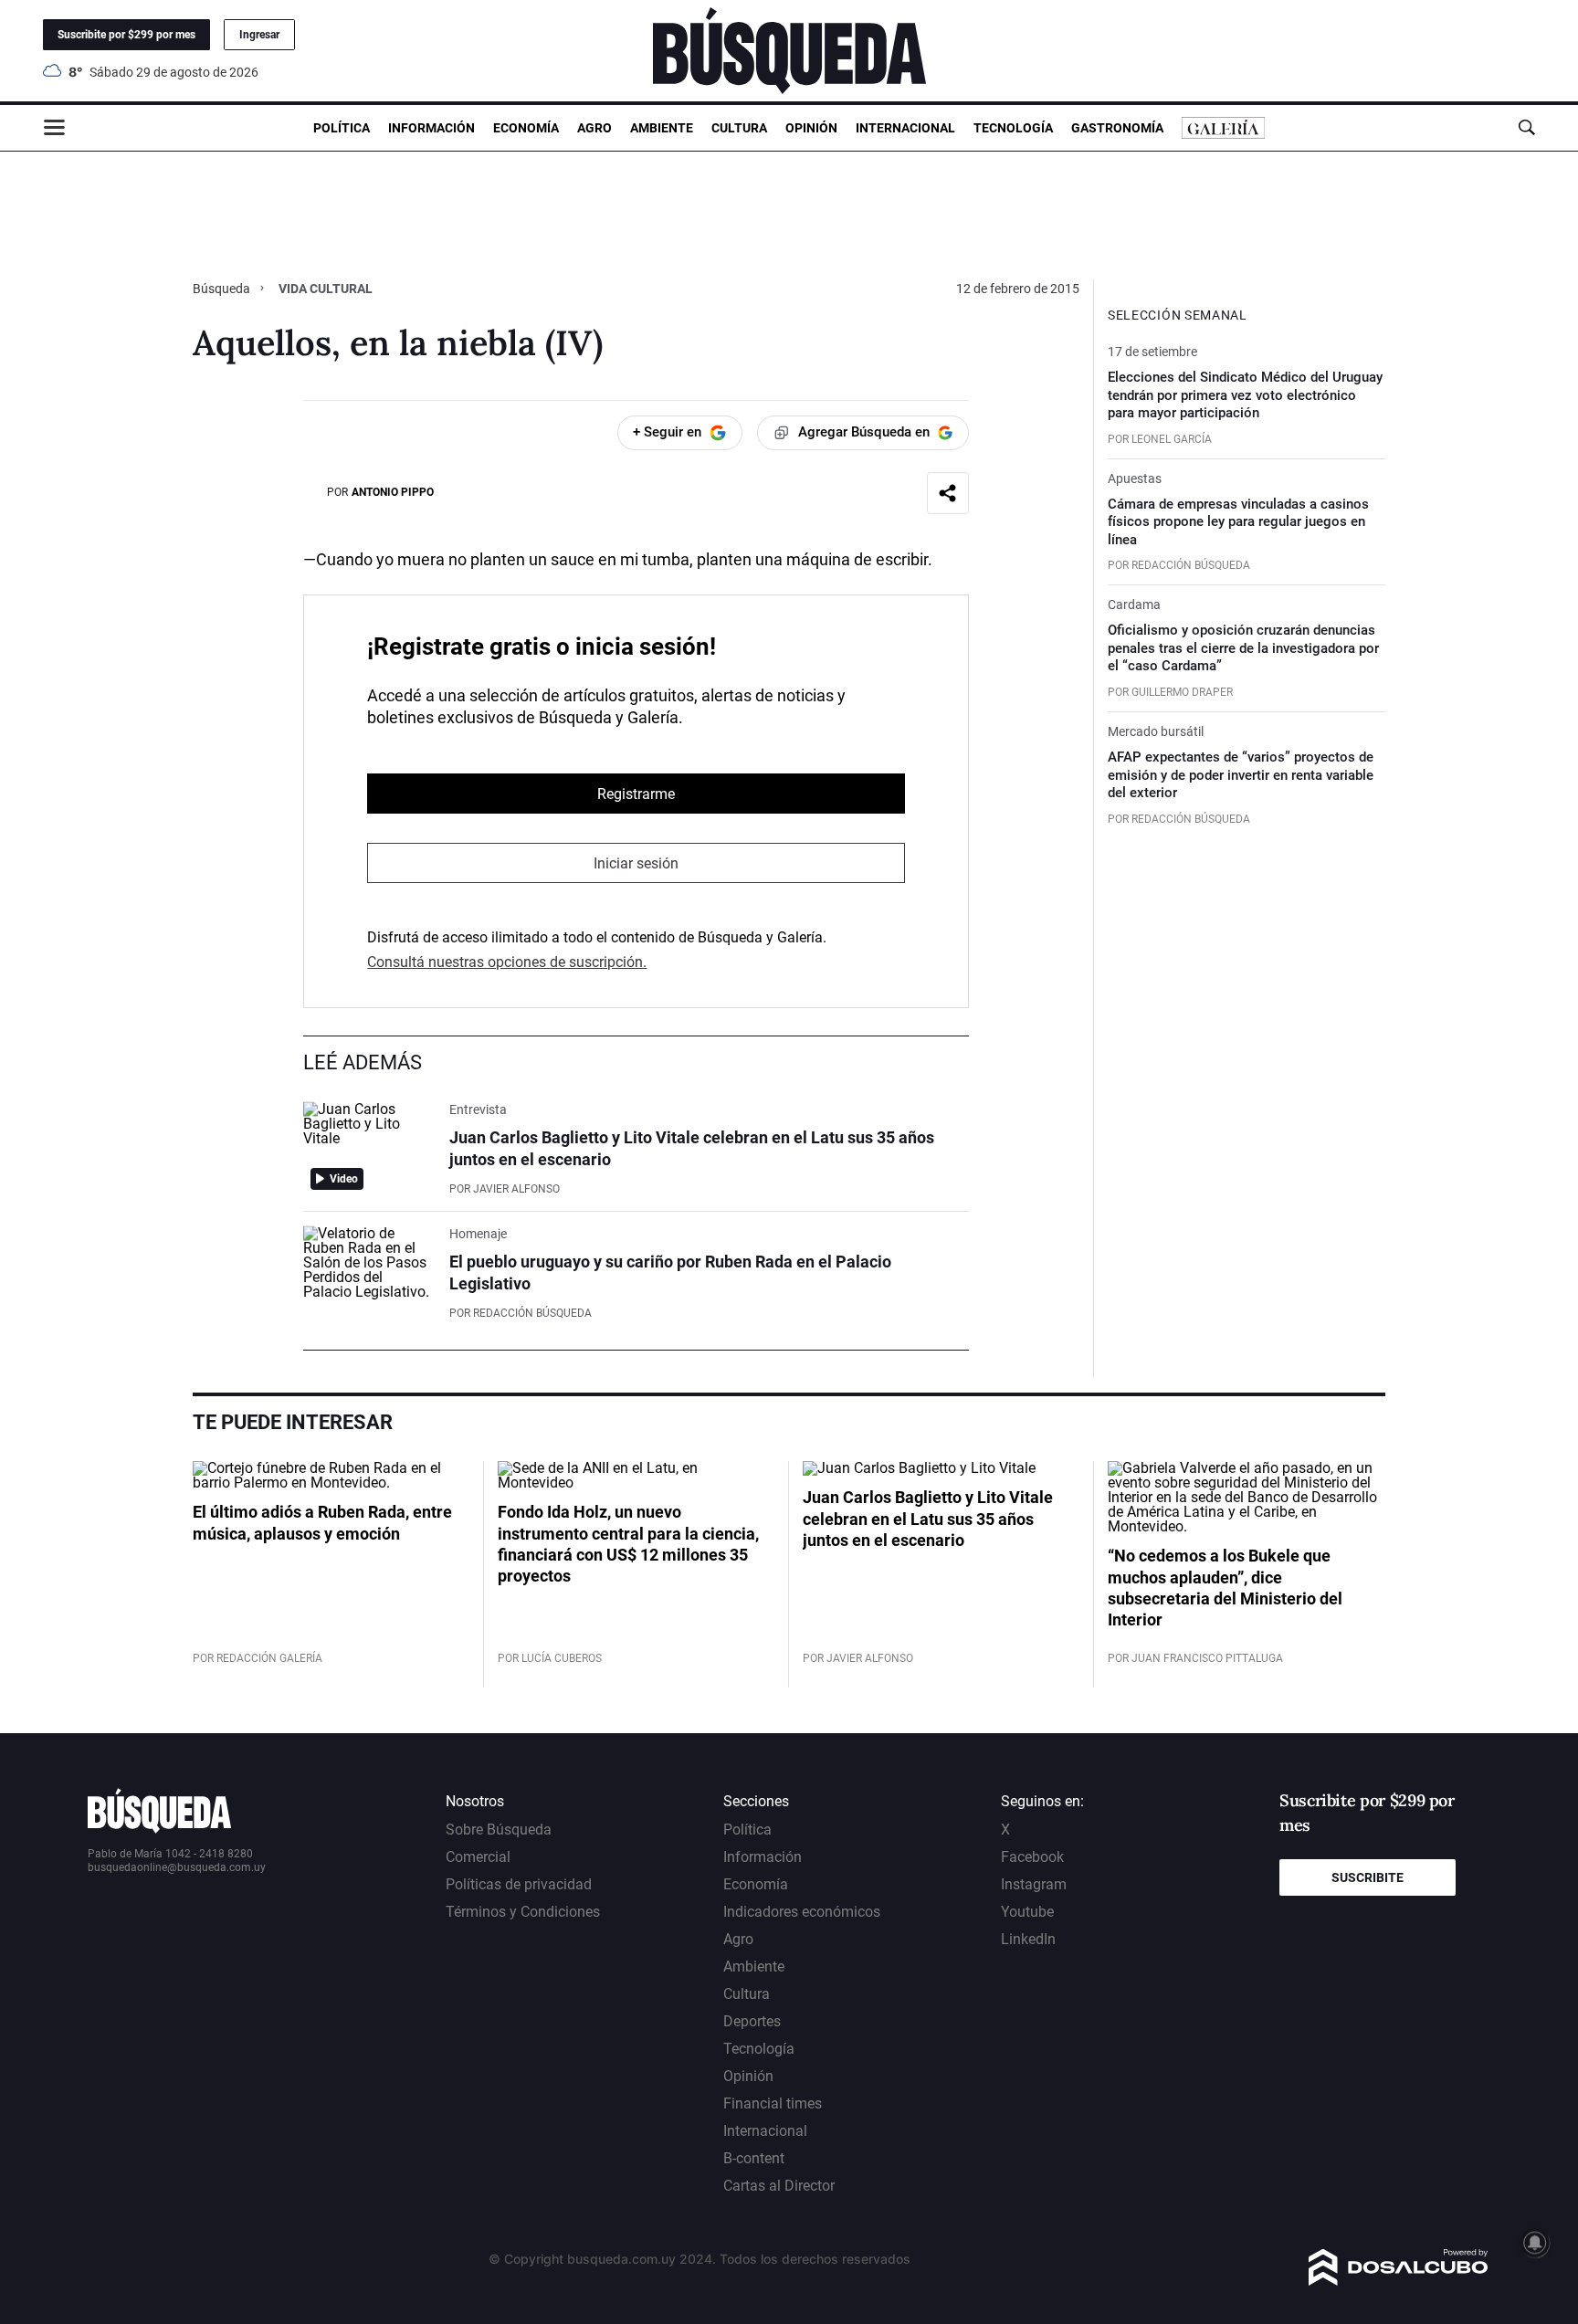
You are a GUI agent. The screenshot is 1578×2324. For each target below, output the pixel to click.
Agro (594, 128)
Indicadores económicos (802, 1912)
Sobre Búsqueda (499, 1830)
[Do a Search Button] (1526, 127)
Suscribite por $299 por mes (126, 35)
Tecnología (1013, 128)
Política (342, 128)
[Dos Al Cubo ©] (1399, 2281)
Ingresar (259, 35)
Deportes (752, 2021)
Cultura (739, 128)
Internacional (905, 128)
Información (431, 128)
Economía (526, 128)
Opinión (811, 128)
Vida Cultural (326, 289)
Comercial (478, 1857)
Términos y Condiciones (523, 1912)
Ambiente (662, 128)
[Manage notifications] (1535, 2243)
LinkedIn (1028, 1939)
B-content (754, 2158)
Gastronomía (1117, 128)
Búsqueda (223, 289)
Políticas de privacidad (519, 1884)
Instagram (1034, 1884)
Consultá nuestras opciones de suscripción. (507, 962)
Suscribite (1368, 1877)
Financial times (773, 2103)
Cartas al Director (779, 2186)
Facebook (1032, 1857)
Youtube (1027, 1912)
